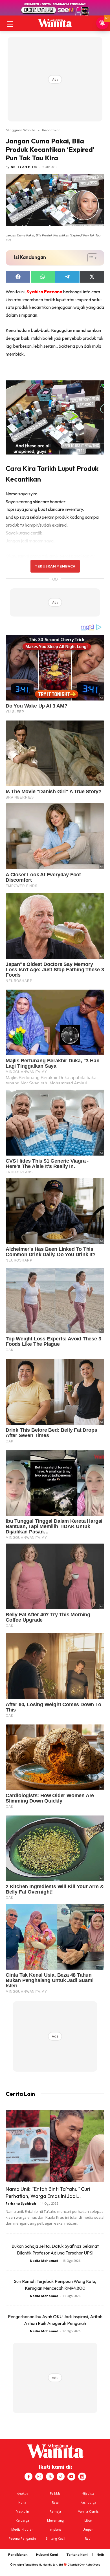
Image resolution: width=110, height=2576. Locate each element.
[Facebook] (28, 2477)
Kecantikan (51, 130)
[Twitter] (50, 2477)
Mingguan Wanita (20, 130)
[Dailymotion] (82, 2477)
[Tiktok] (61, 2477)
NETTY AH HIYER (24, 167)
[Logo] (55, 23)
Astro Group (93, 2565)
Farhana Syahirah (21, 2203)
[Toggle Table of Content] (90, 258)
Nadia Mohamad (44, 2261)
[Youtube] (71, 2477)
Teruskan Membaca (55, 566)
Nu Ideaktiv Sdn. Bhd (51, 2565)
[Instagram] (39, 2477)
